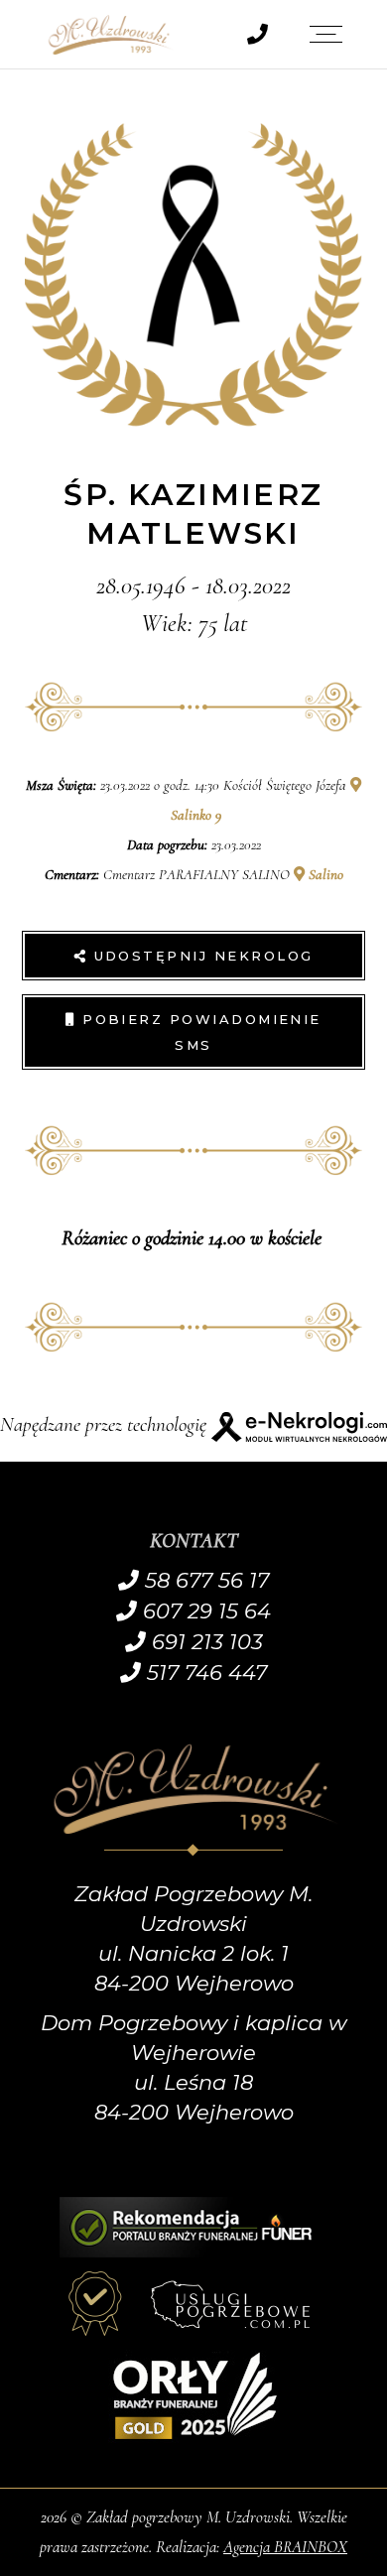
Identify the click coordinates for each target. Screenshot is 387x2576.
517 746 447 (204, 1673)
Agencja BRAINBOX (285, 2547)
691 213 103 (204, 1642)
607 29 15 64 (204, 1611)
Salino (324, 874)
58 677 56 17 (204, 1580)
